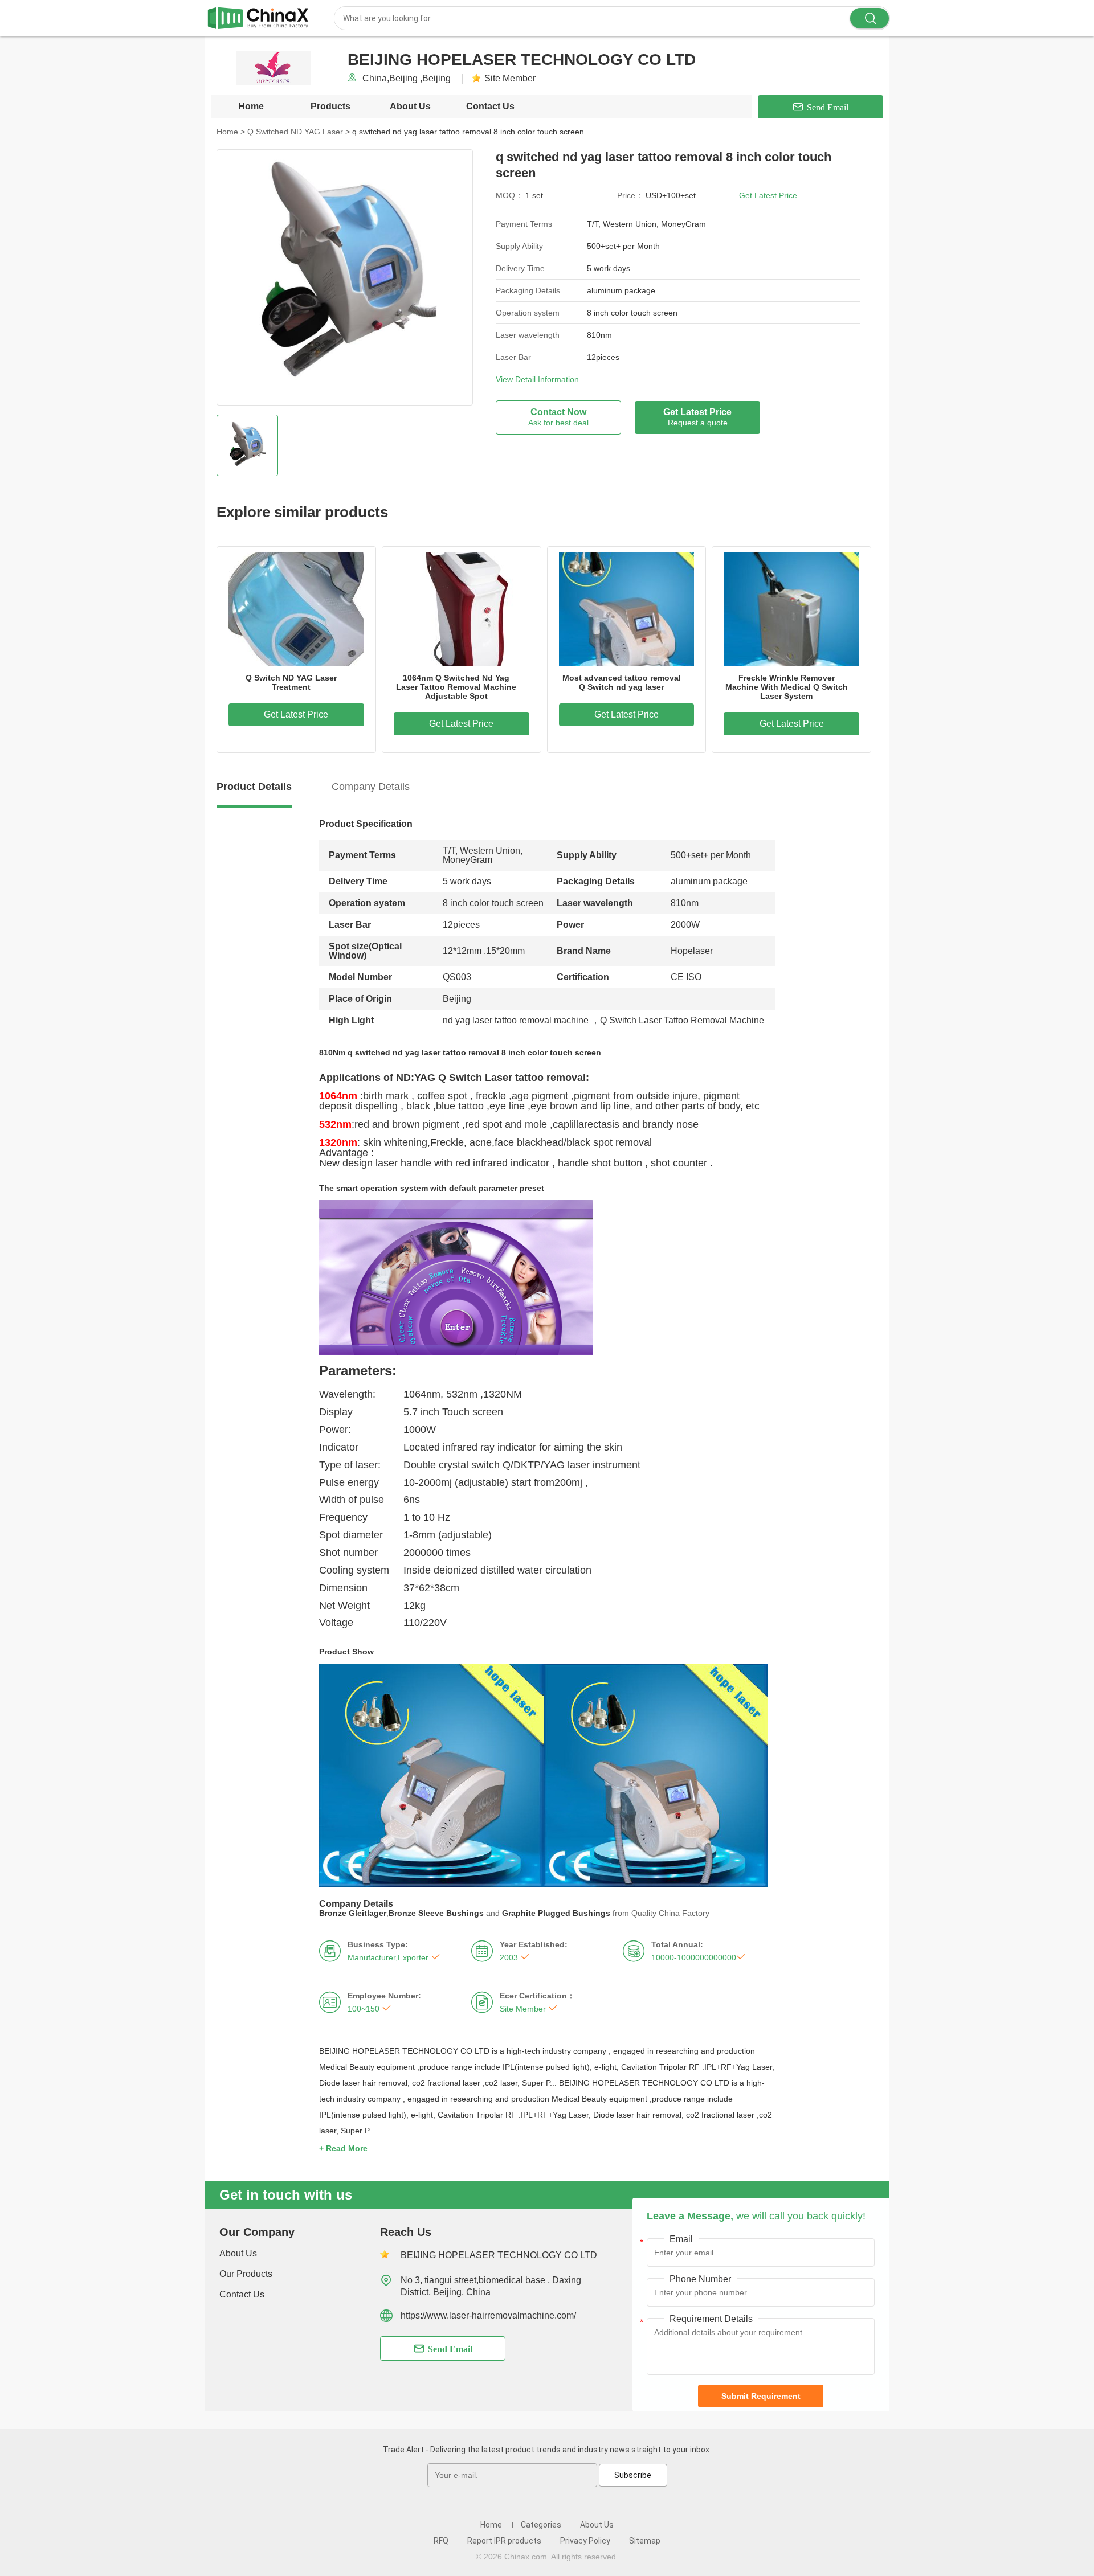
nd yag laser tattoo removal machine (516, 1020)
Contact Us (490, 106)
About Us (410, 106)
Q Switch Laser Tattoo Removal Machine (682, 1020)
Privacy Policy (585, 2541)
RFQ (441, 2541)
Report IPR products (504, 2541)
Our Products (246, 2274)
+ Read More (343, 2148)
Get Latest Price (768, 195)
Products (330, 106)
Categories (541, 2525)
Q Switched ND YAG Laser (299, 132)
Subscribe (633, 2475)
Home (251, 106)
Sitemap (645, 2541)
